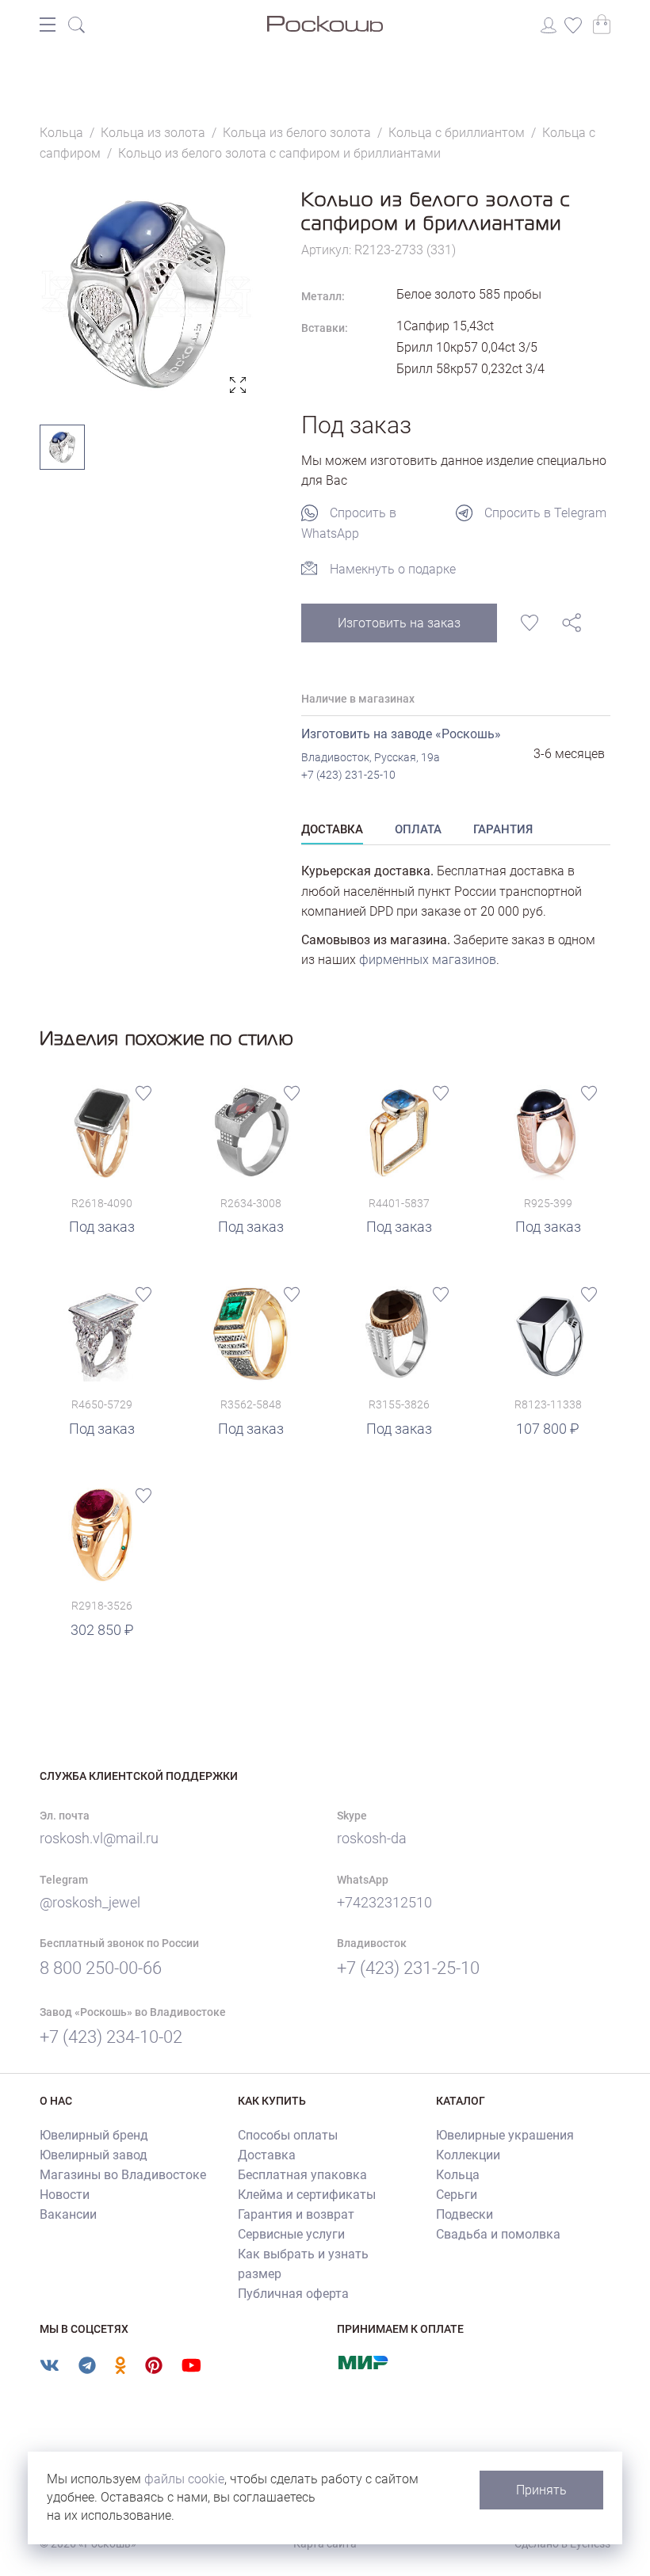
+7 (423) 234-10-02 (111, 2037)
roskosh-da (372, 1838)
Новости (65, 2195)
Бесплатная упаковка (302, 2175)
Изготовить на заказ (399, 623)
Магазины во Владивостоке (123, 2175)
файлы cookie (184, 2479)
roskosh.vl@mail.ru (99, 1838)
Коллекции (468, 2155)
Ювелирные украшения (505, 2135)
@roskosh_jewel (90, 1902)
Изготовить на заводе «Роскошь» (401, 734)
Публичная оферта (293, 2294)
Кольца (458, 2175)
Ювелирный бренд (94, 2135)
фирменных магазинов (428, 960)
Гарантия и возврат (296, 2214)
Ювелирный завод (94, 2155)
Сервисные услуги (291, 2234)
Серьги (457, 2195)
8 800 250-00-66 (101, 1968)
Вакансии (68, 2214)
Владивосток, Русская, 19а (371, 757)
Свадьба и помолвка (498, 2234)
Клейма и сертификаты (307, 2195)
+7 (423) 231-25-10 (348, 775)
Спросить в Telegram (545, 513)
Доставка (267, 2155)
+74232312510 (384, 1902)
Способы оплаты (288, 2135)
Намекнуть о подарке (393, 569)
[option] (147, 294)
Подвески (465, 2214)
